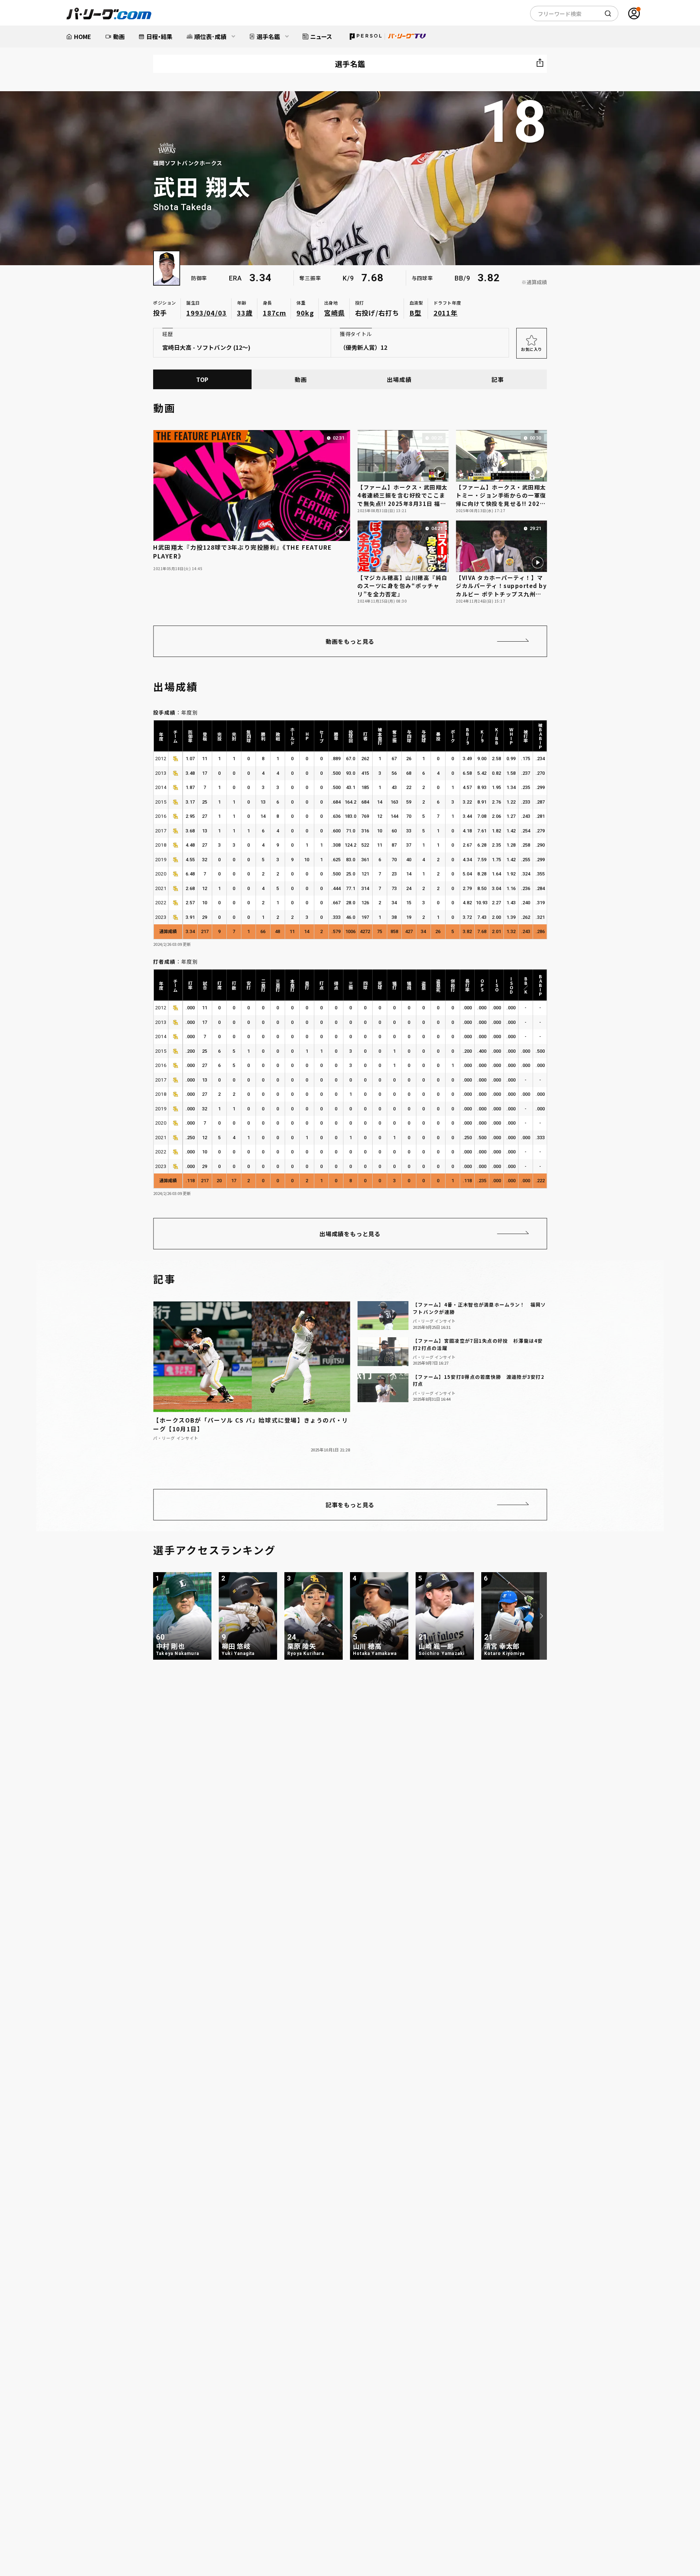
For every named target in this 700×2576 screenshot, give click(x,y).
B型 (415, 313)
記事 (498, 379)
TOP (202, 379)
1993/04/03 (207, 313)
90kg (305, 313)
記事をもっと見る (350, 1505)
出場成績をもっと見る (350, 1234)
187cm (275, 313)
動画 (301, 379)
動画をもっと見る (350, 641)
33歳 (245, 313)
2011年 (446, 313)
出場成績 (399, 379)
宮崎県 (335, 313)
